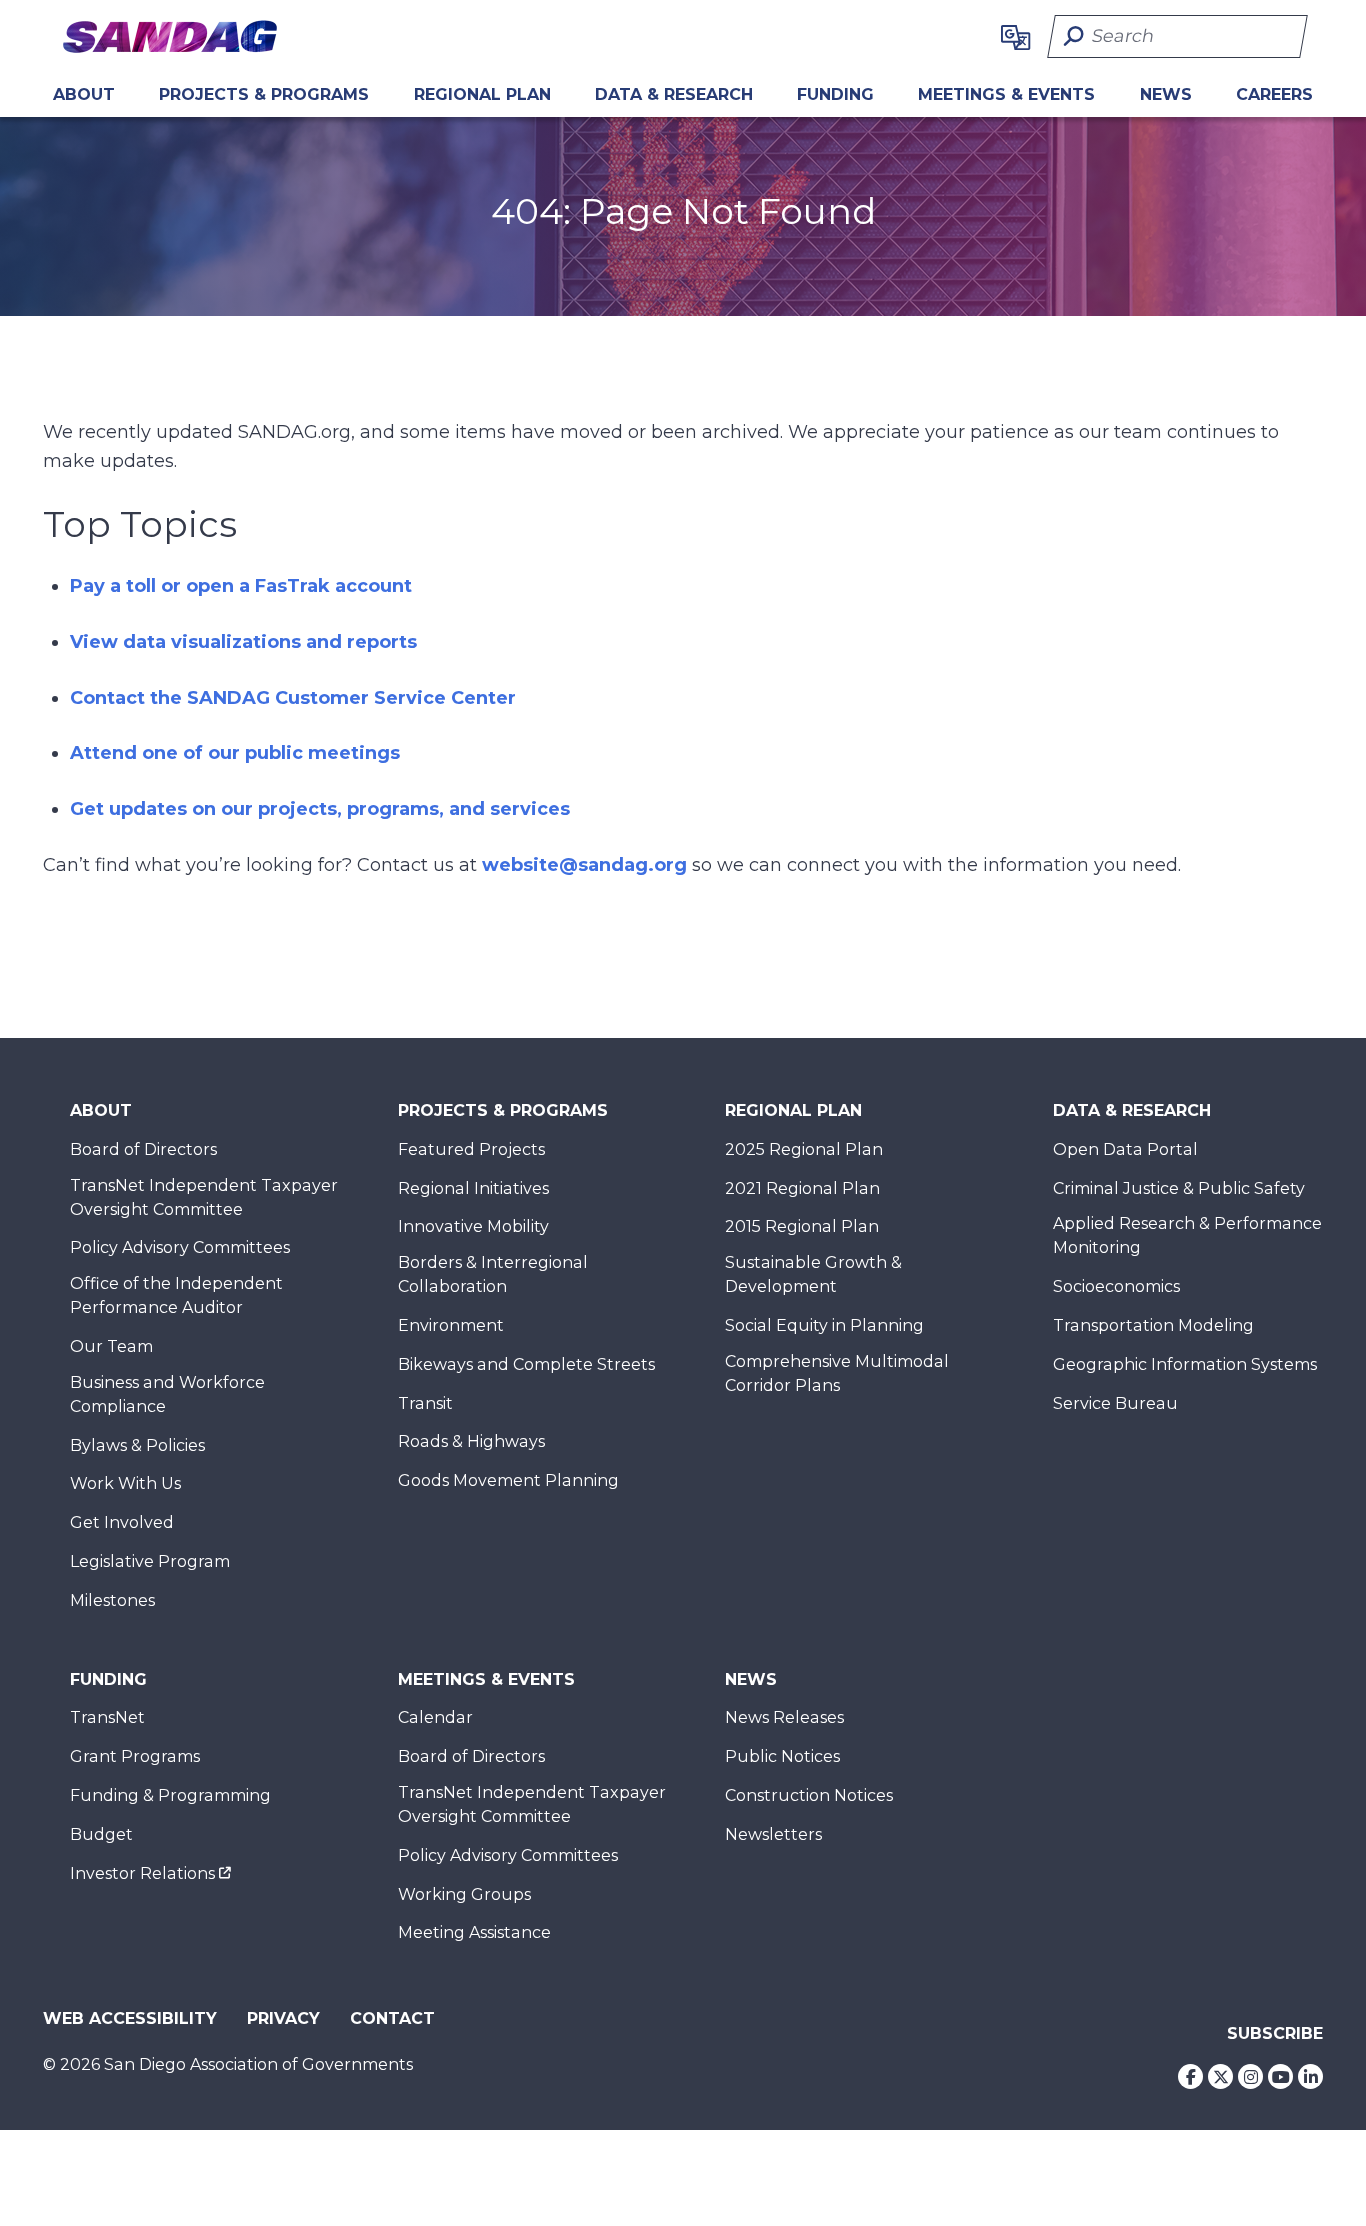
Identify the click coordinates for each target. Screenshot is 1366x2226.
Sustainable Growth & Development (813, 1274)
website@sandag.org (584, 865)
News (1166, 94)
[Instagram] (1250, 2076)
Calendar (435, 1717)
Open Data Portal (1125, 1149)
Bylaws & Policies (137, 1445)
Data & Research (674, 94)
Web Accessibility (130, 2018)
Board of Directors (143, 1149)
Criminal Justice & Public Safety (1179, 1188)
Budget (101, 1834)
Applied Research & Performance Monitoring (1187, 1235)
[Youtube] (1280, 2076)
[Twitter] (1220, 2076)
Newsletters (773, 1834)
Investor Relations (142, 1873)
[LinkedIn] (1310, 2076)
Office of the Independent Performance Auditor (176, 1295)
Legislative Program (150, 1561)
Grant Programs (135, 1756)
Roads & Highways (471, 1441)
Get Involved (122, 1522)
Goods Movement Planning (508, 1480)
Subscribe (1275, 2033)
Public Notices (782, 1756)
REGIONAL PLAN (482, 94)
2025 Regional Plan (804, 1149)
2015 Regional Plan (802, 1226)
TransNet (107, 1717)
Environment (451, 1325)
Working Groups (464, 1894)
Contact (392, 2018)
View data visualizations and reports (243, 642)
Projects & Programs (264, 94)
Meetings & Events (1006, 94)
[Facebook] (1190, 2076)
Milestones (112, 1600)
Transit (425, 1403)
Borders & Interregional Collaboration (493, 1274)
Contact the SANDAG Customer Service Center (293, 698)
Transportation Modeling (1153, 1325)
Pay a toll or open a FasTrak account (241, 586)
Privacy (283, 2018)
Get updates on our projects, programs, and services (320, 809)
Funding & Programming (170, 1795)
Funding (835, 94)
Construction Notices (809, 1795)
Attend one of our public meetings (235, 753)
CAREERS (1274, 94)
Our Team (111, 1346)
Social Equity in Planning (824, 1325)
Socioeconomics (1116, 1286)
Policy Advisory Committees (180, 1247)
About (84, 94)
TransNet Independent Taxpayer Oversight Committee (204, 1197)
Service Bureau (1115, 1403)
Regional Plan (793, 1110)
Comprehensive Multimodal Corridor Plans (837, 1373)
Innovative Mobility (473, 1226)
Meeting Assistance (474, 1932)
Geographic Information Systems (1185, 1364)
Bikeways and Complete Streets (526, 1364)
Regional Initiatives (473, 1188)
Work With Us (125, 1483)
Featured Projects (471, 1149)
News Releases (784, 1717)
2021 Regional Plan (802, 1188)
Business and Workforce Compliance (167, 1394)
